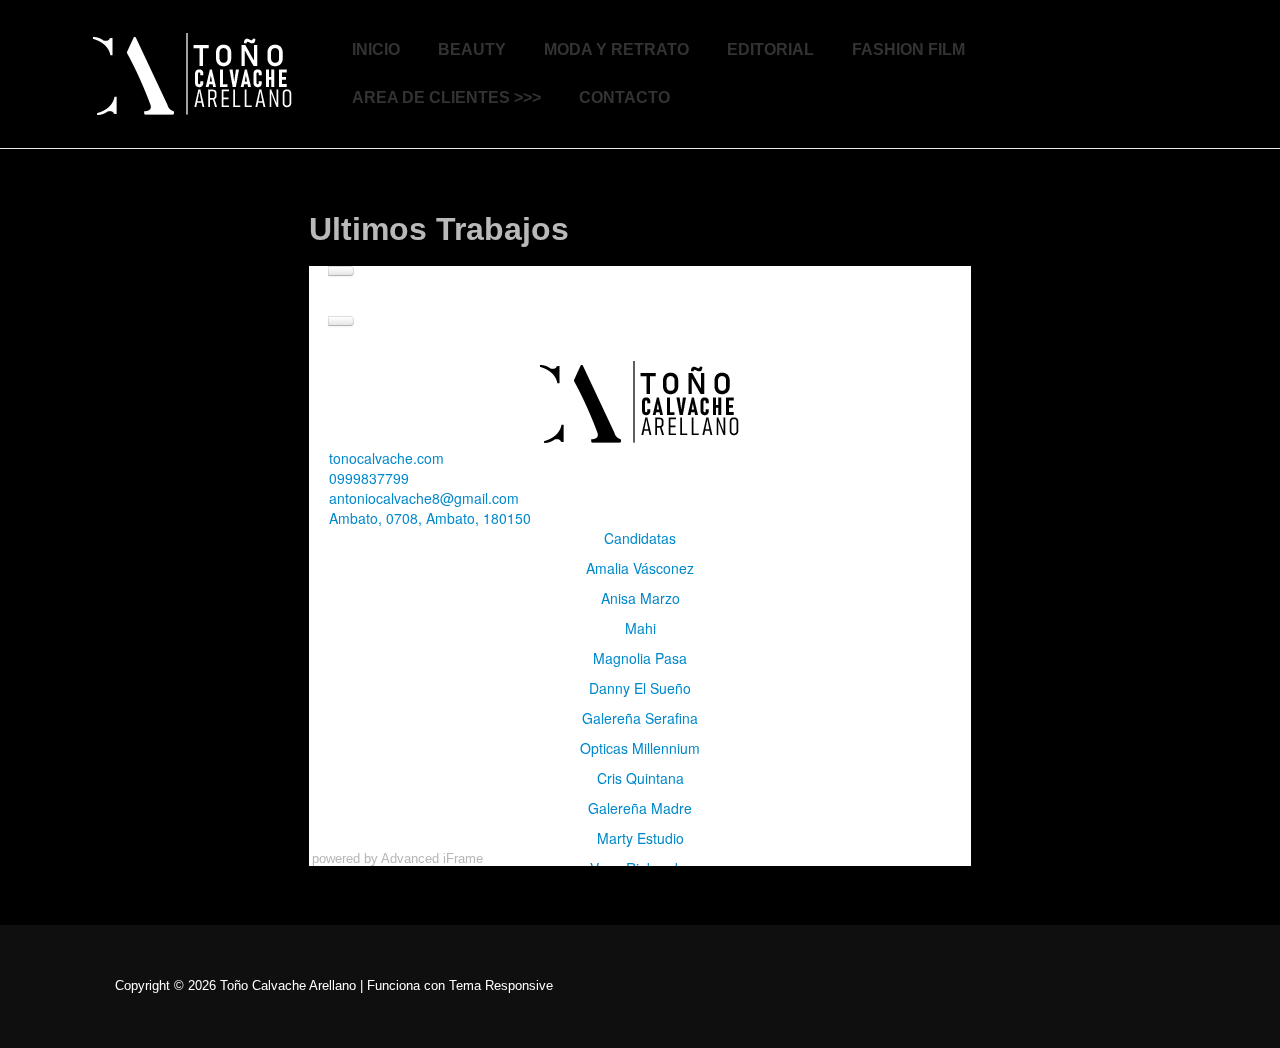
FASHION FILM (908, 49)
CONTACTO (624, 97)
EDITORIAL (770, 49)
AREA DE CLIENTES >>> (446, 97)
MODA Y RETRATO (616, 49)
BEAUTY (472, 49)
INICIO (376, 49)
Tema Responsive (501, 985)
